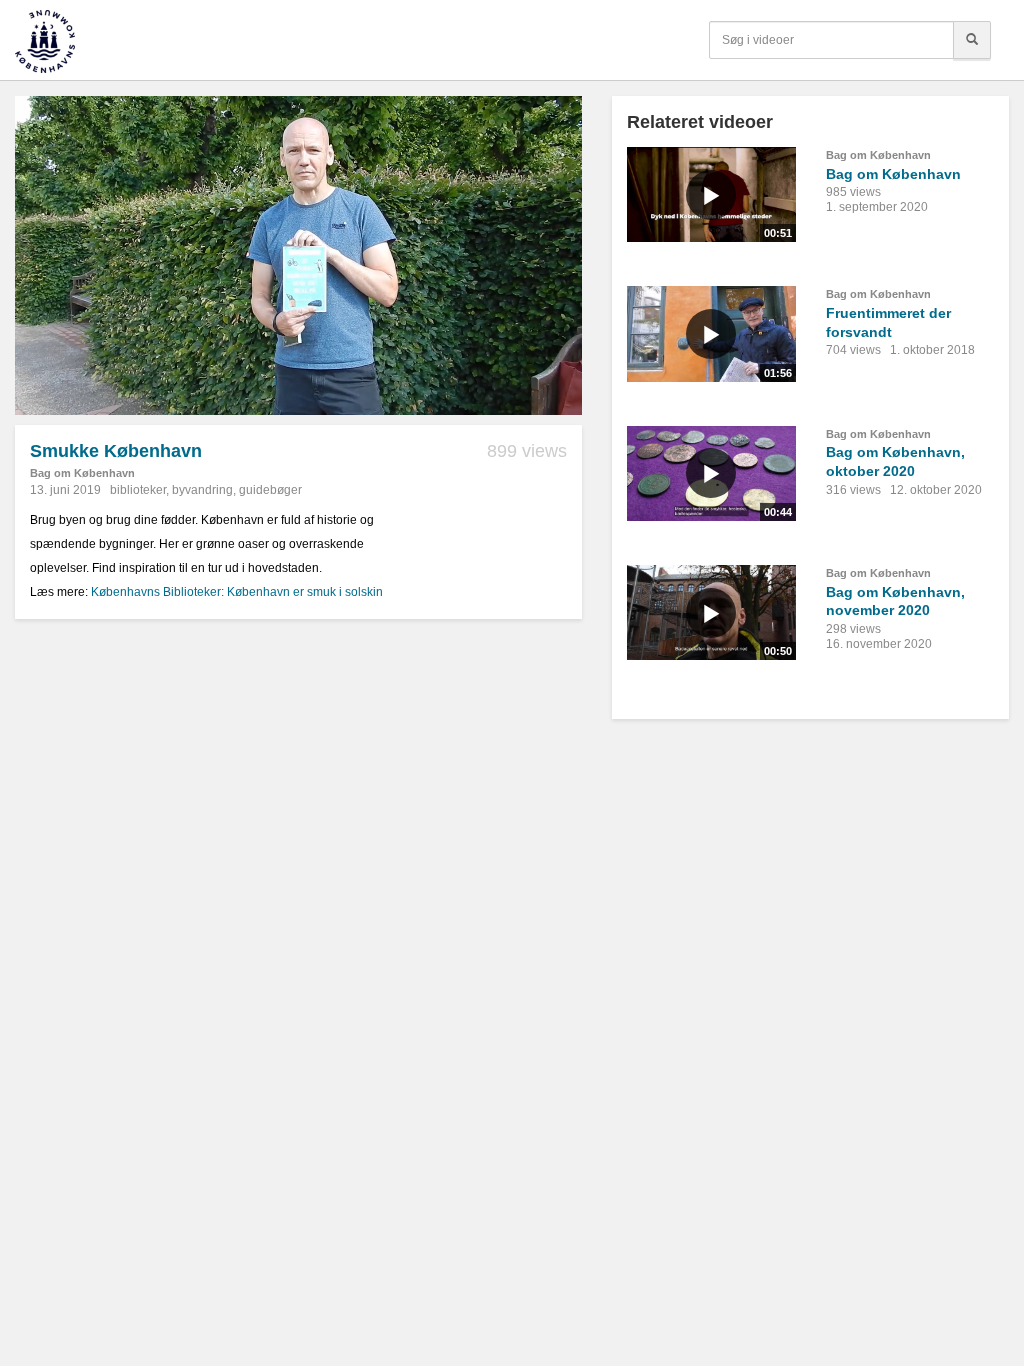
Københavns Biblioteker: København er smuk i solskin (237, 592)
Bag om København (82, 473)
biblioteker (138, 490)
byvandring (202, 490)
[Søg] (972, 40)
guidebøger (270, 490)
